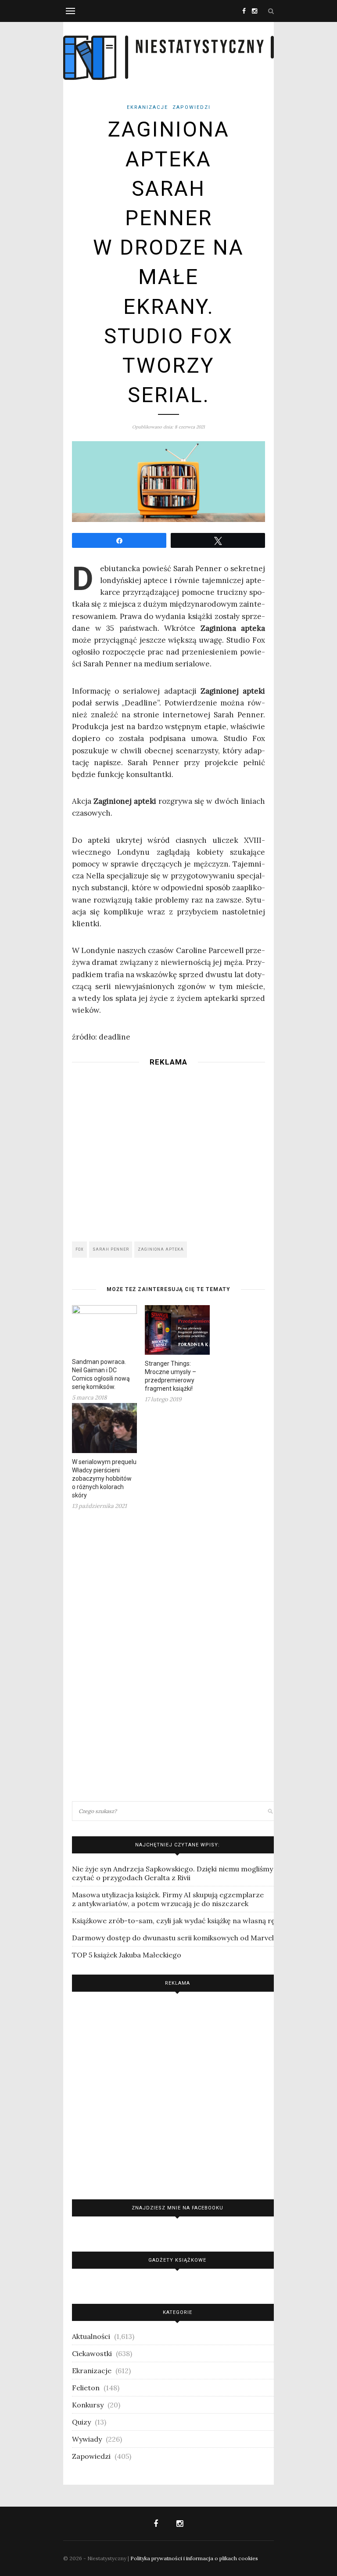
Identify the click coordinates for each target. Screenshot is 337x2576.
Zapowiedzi (192, 107)
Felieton (86, 2388)
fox (80, 1249)
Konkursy (88, 2405)
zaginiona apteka (161, 1249)
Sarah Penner (111, 1249)
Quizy (81, 2422)
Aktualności (91, 2336)
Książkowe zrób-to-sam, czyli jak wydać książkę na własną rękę (177, 1921)
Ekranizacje (147, 107)
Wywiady (87, 2439)
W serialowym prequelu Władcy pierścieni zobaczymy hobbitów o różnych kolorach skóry (104, 1479)
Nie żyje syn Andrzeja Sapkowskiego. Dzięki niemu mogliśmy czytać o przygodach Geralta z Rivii (172, 1873)
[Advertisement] (168, 1151)
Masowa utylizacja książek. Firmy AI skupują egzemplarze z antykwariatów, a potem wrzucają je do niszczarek (168, 1899)
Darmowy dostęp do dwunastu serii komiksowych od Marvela (175, 1938)
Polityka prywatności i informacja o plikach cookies (194, 2558)
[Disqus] (168, 1655)
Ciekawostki (92, 2353)
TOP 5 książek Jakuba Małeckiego (127, 1955)
